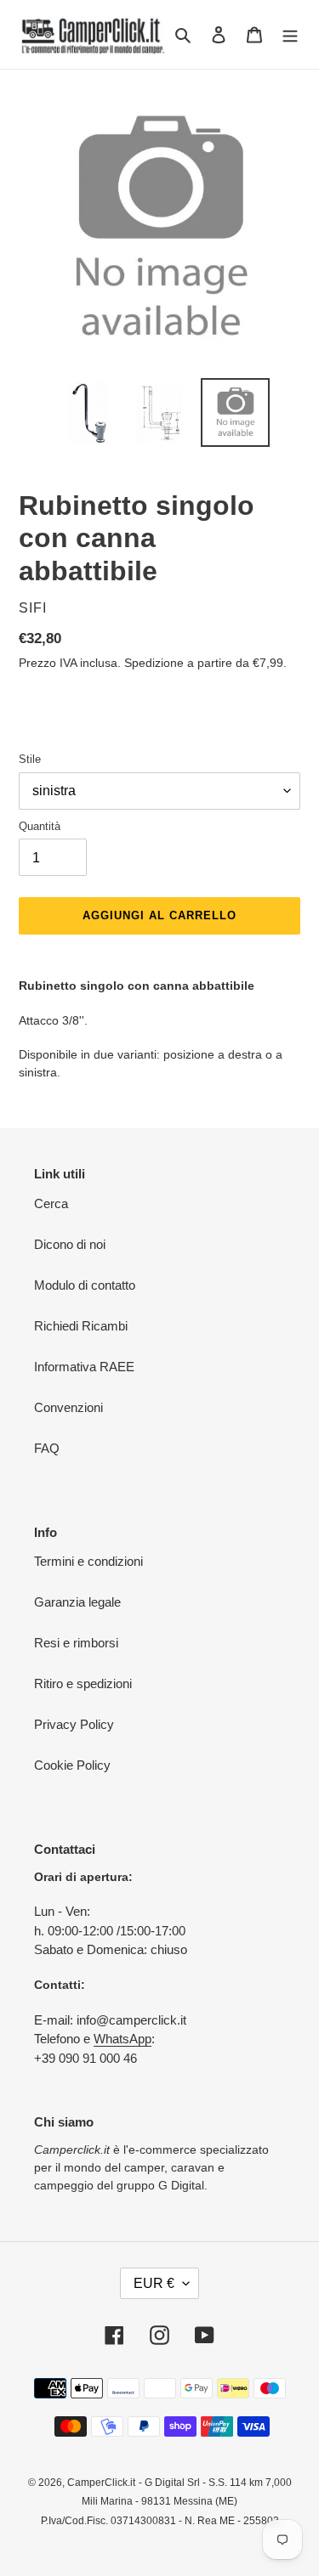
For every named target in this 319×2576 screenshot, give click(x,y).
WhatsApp (122, 2039)
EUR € (154, 2283)
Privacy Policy (74, 1724)
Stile (30, 759)
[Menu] (290, 34)
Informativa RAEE (84, 1367)
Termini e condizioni (88, 1561)
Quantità (40, 826)
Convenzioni (68, 1407)
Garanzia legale (77, 1602)
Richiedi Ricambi (81, 1326)
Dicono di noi (70, 1244)
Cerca (51, 1203)
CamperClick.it (101, 2483)
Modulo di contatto (85, 1285)
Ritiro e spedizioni (83, 1683)
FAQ (47, 1448)
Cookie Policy (72, 1765)
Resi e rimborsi (76, 1643)
